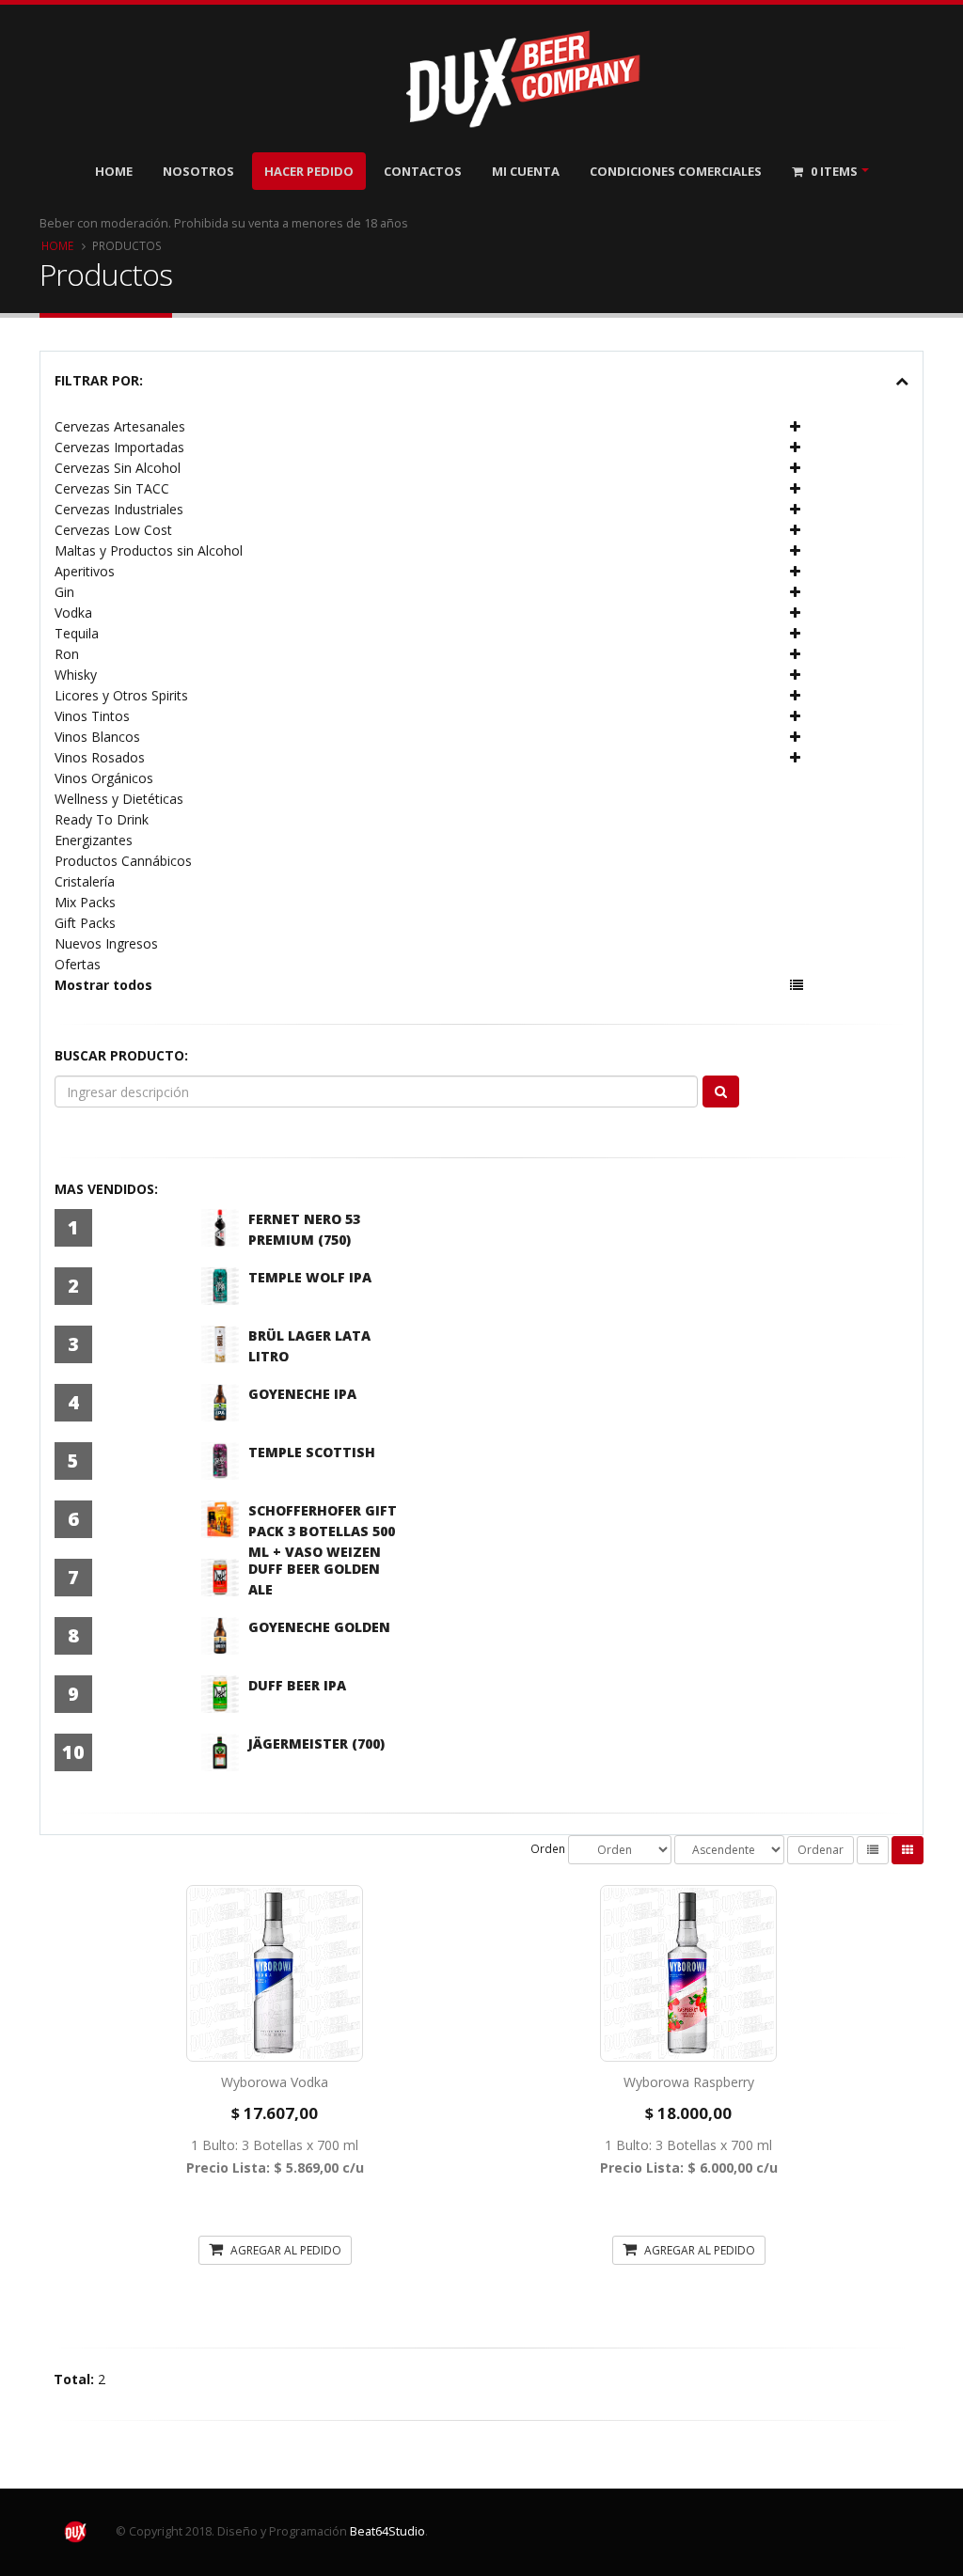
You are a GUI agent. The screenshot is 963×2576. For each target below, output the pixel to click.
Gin (64, 592)
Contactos (423, 171)
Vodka (73, 613)
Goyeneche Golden (319, 1627)
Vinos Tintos (92, 716)
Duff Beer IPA (297, 1685)
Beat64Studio (387, 2531)
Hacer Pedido (309, 171)
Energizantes (94, 840)
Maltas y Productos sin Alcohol (149, 550)
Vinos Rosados (100, 757)
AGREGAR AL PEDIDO (284, 2250)
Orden (548, 1848)
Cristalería (85, 881)
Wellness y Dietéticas (119, 799)
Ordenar (821, 1850)
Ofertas (78, 964)
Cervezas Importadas (119, 447)
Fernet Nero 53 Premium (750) (304, 1229)
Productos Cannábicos (123, 861)
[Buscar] (721, 1092)
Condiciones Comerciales (676, 171)
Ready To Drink (102, 819)
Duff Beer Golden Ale (314, 1579)
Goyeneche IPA (302, 1394)
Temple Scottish (312, 1452)
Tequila (77, 633)
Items (834, 171)
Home (114, 171)
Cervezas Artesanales (120, 426)
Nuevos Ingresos (106, 943)
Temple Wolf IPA (310, 1277)
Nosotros (198, 171)
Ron (67, 654)
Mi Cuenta (526, 171)
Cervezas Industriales (119, 509)
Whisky (76, 675)
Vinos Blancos (97, 737)
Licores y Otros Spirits (121, 695)
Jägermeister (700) (316, 1744)
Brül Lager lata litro (309, 1346)
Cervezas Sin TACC (112, 488)
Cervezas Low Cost (113, 530)
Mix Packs (85, 902)
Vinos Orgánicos (104, 778)
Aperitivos (85, 571)
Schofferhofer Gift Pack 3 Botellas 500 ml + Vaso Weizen (323, 1531)
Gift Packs (85, 923)
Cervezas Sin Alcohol (118, 468)
